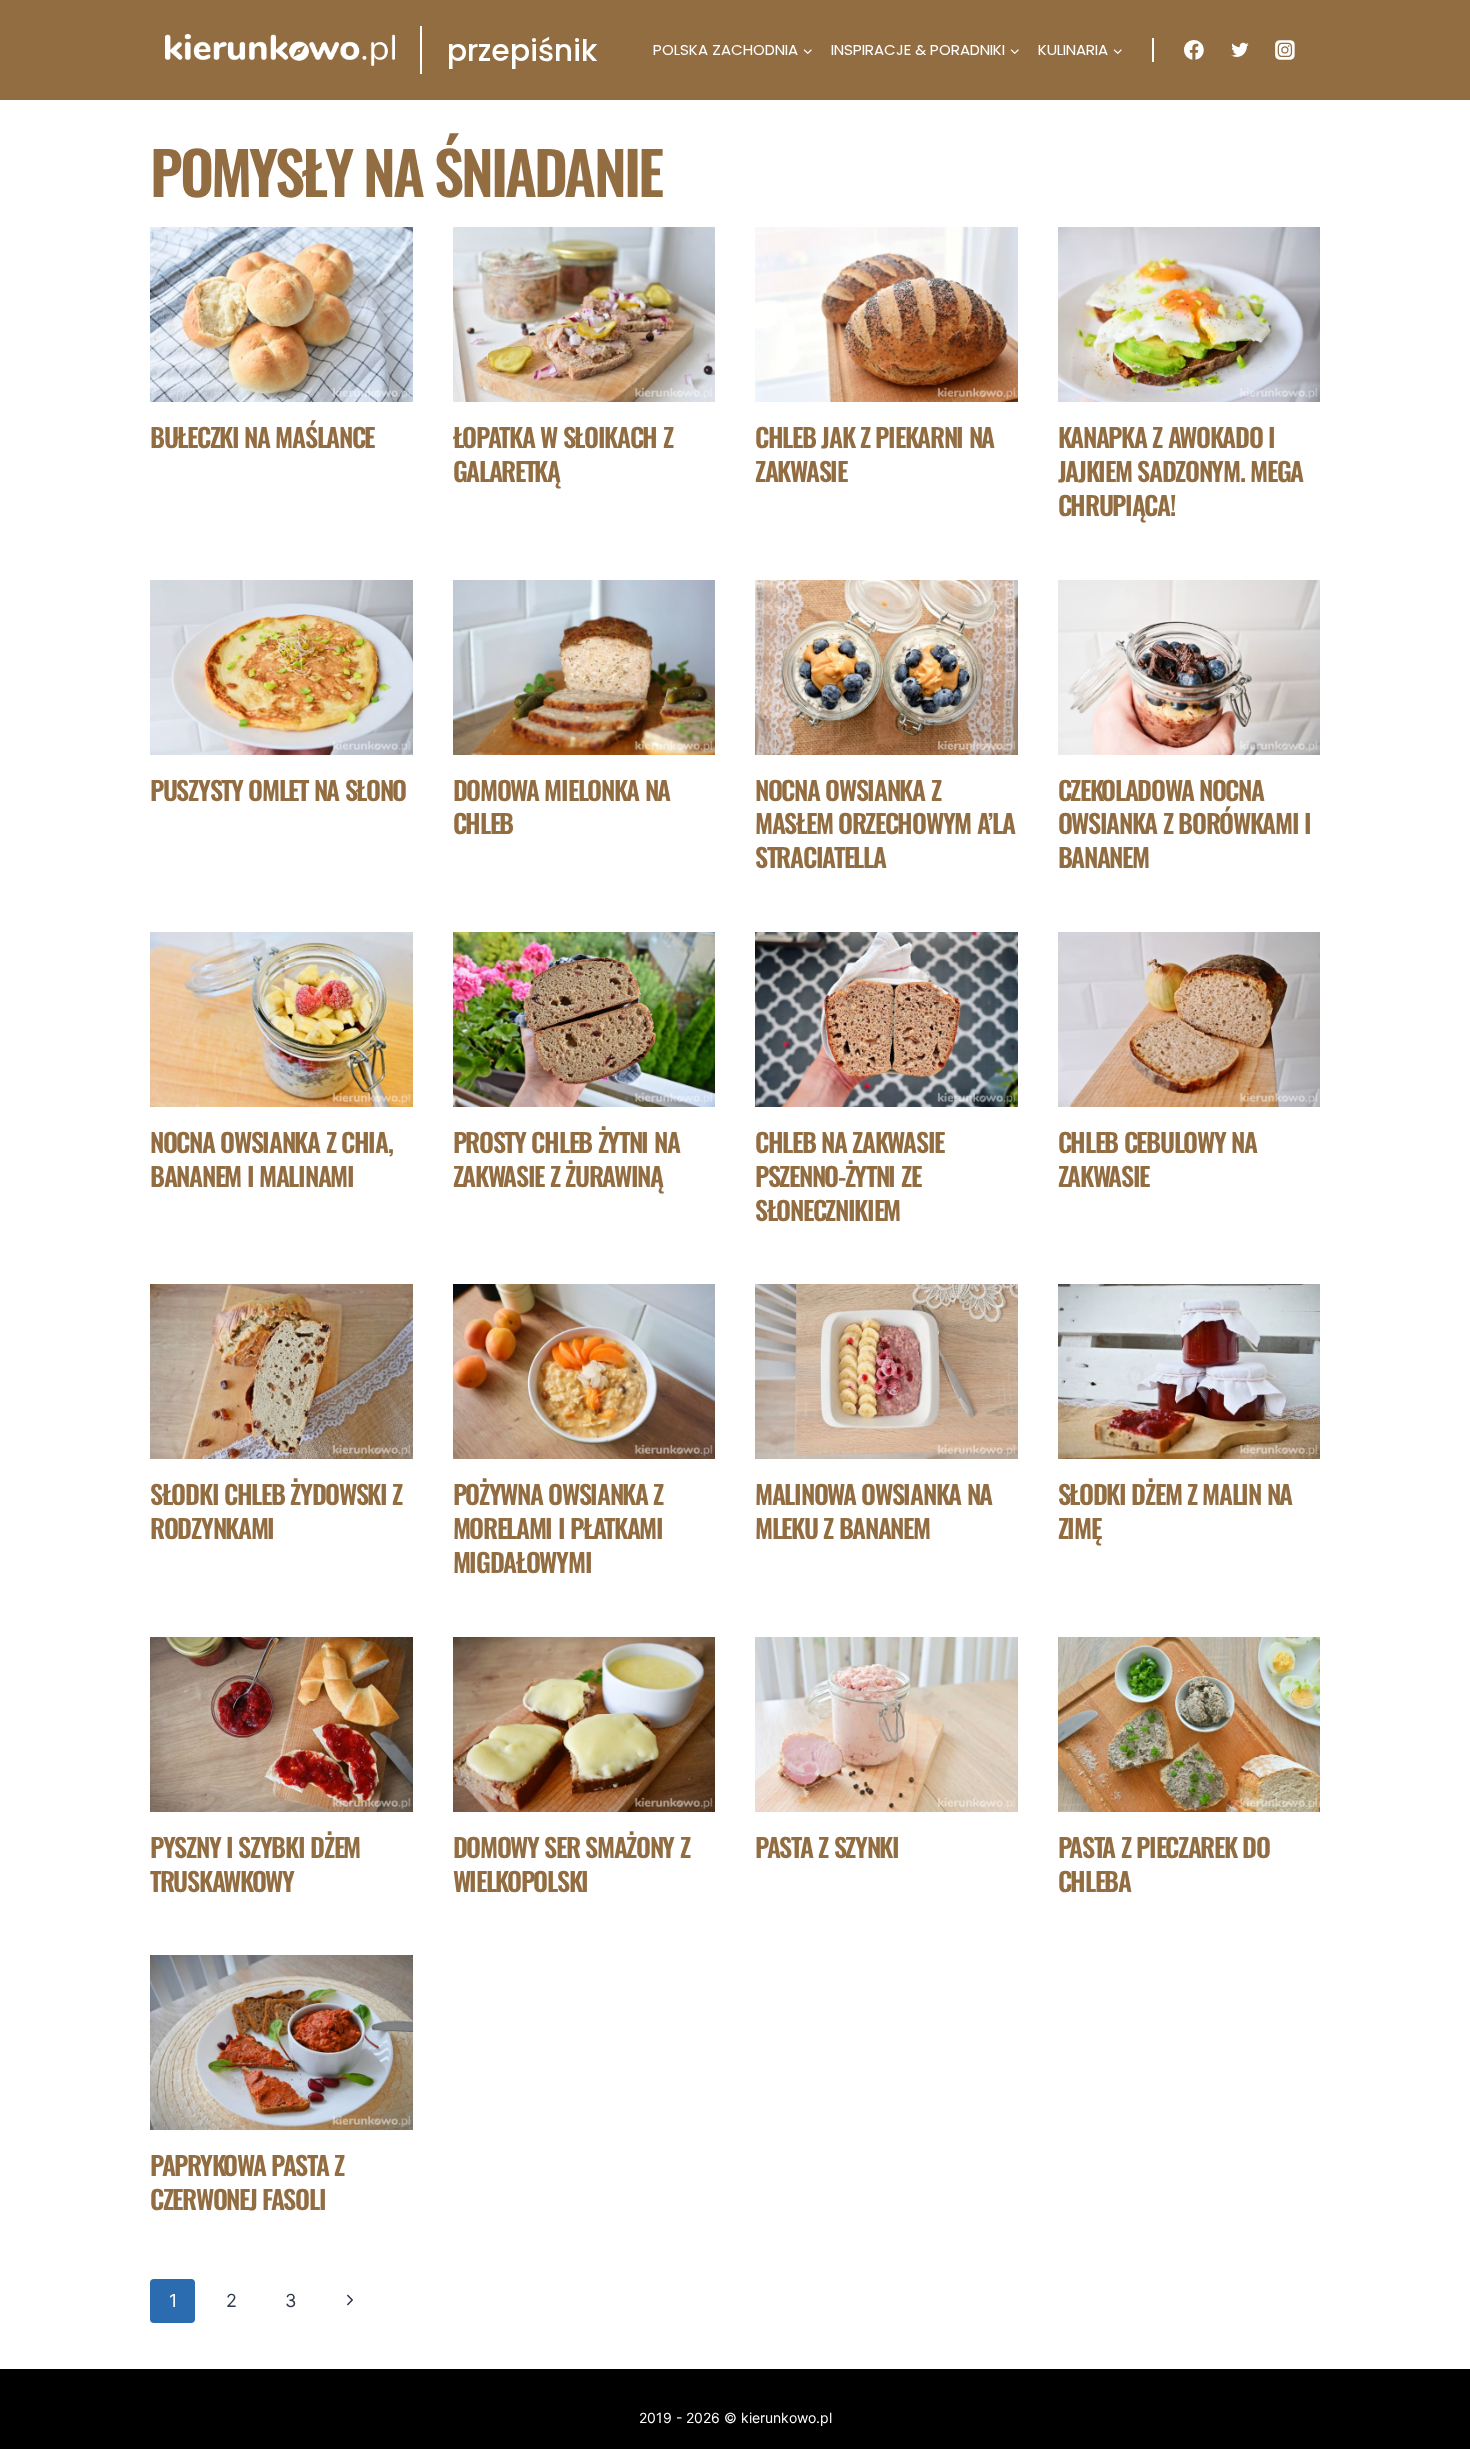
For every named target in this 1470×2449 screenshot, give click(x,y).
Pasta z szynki (827, 1846)
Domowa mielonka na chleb (562, 806)
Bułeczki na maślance (262, 436)
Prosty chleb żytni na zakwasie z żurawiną (566, 1158)
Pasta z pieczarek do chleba (1164, 1863)
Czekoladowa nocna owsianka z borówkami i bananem (1184, 823)
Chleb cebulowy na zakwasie (1157, 1158)
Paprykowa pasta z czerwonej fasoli (247, 2181)
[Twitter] (1240, 50)
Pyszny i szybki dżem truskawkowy (255, 1863)
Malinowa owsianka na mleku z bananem (873, 1510)
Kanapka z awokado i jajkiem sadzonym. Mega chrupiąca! (1180, 470)
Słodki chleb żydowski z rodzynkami (276, 1510)
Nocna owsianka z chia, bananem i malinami (271, 1158)
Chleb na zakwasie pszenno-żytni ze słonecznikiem (849, 1175)
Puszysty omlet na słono (278, 789)
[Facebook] (1194, 50)
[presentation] (281, 314)
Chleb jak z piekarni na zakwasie (874, 453)
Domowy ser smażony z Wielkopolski (571, 1863)
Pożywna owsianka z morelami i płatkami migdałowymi (558, 1527)
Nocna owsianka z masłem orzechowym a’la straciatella (884, 823)
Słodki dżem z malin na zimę (1175, 1510)
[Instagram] (1285, 50)
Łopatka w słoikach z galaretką (563, 453)
